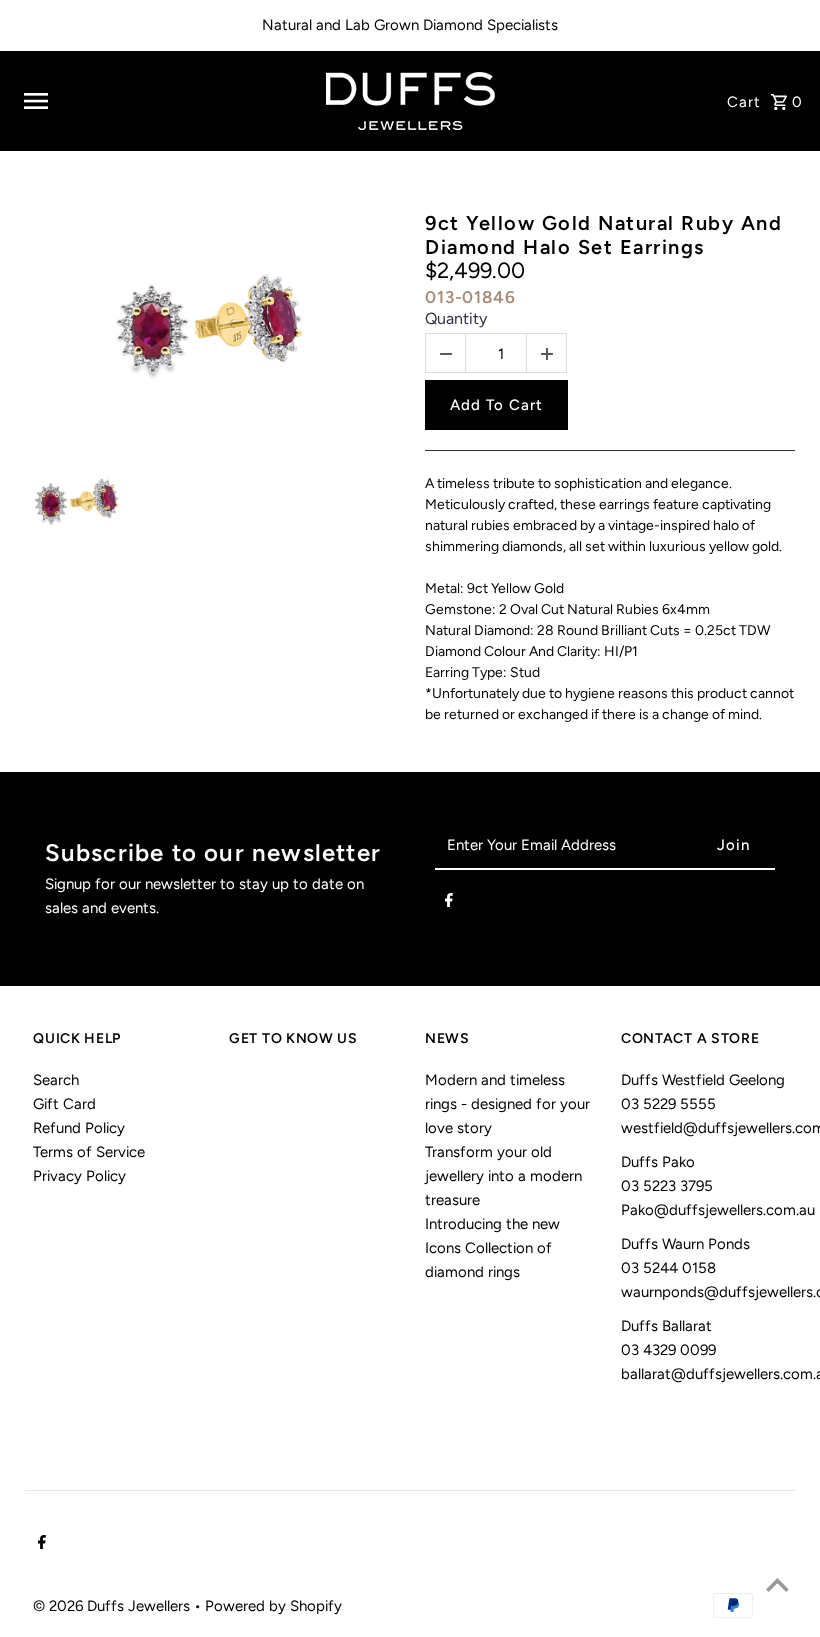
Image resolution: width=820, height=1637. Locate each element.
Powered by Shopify (273, 1606)
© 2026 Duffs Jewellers (113, 1606)
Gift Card (64, 1104)
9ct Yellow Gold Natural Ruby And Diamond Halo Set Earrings (603, 235)
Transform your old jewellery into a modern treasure (503, 1176)
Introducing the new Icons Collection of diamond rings (492, 1248)
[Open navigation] (159, 101)
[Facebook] (449, 904)
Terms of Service (89, 1152)
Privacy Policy (79, 1176)
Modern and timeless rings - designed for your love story (507, 1104)
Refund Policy (79, 1128)
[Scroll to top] (777, 1584)
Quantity (456, 318)
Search (56, 1080)
